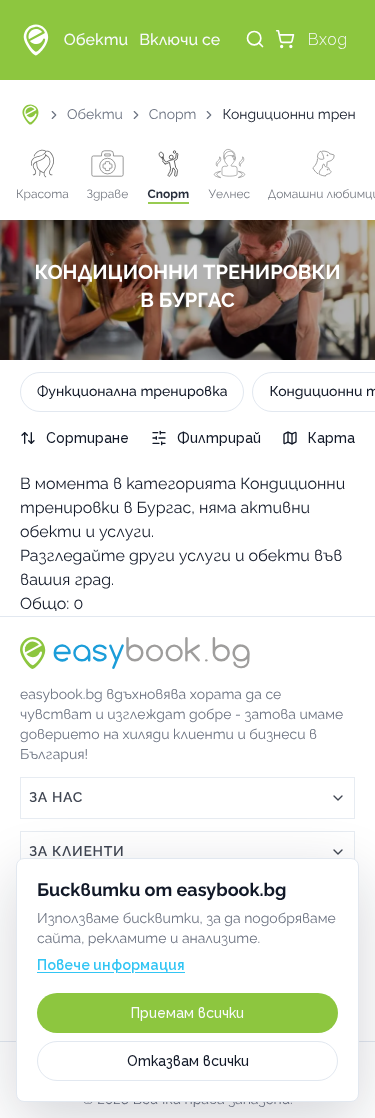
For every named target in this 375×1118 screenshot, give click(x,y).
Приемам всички (187, 1013)
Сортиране (87, 438)
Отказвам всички (188, 1061)
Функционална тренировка (132, 392)
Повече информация (111, 965)
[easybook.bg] (36, 40)
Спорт (173, 115)
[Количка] (285, 39)
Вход (327, 39)
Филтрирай (219, 438)
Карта (331, 438)
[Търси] (255, 39)
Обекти (95, 115)
